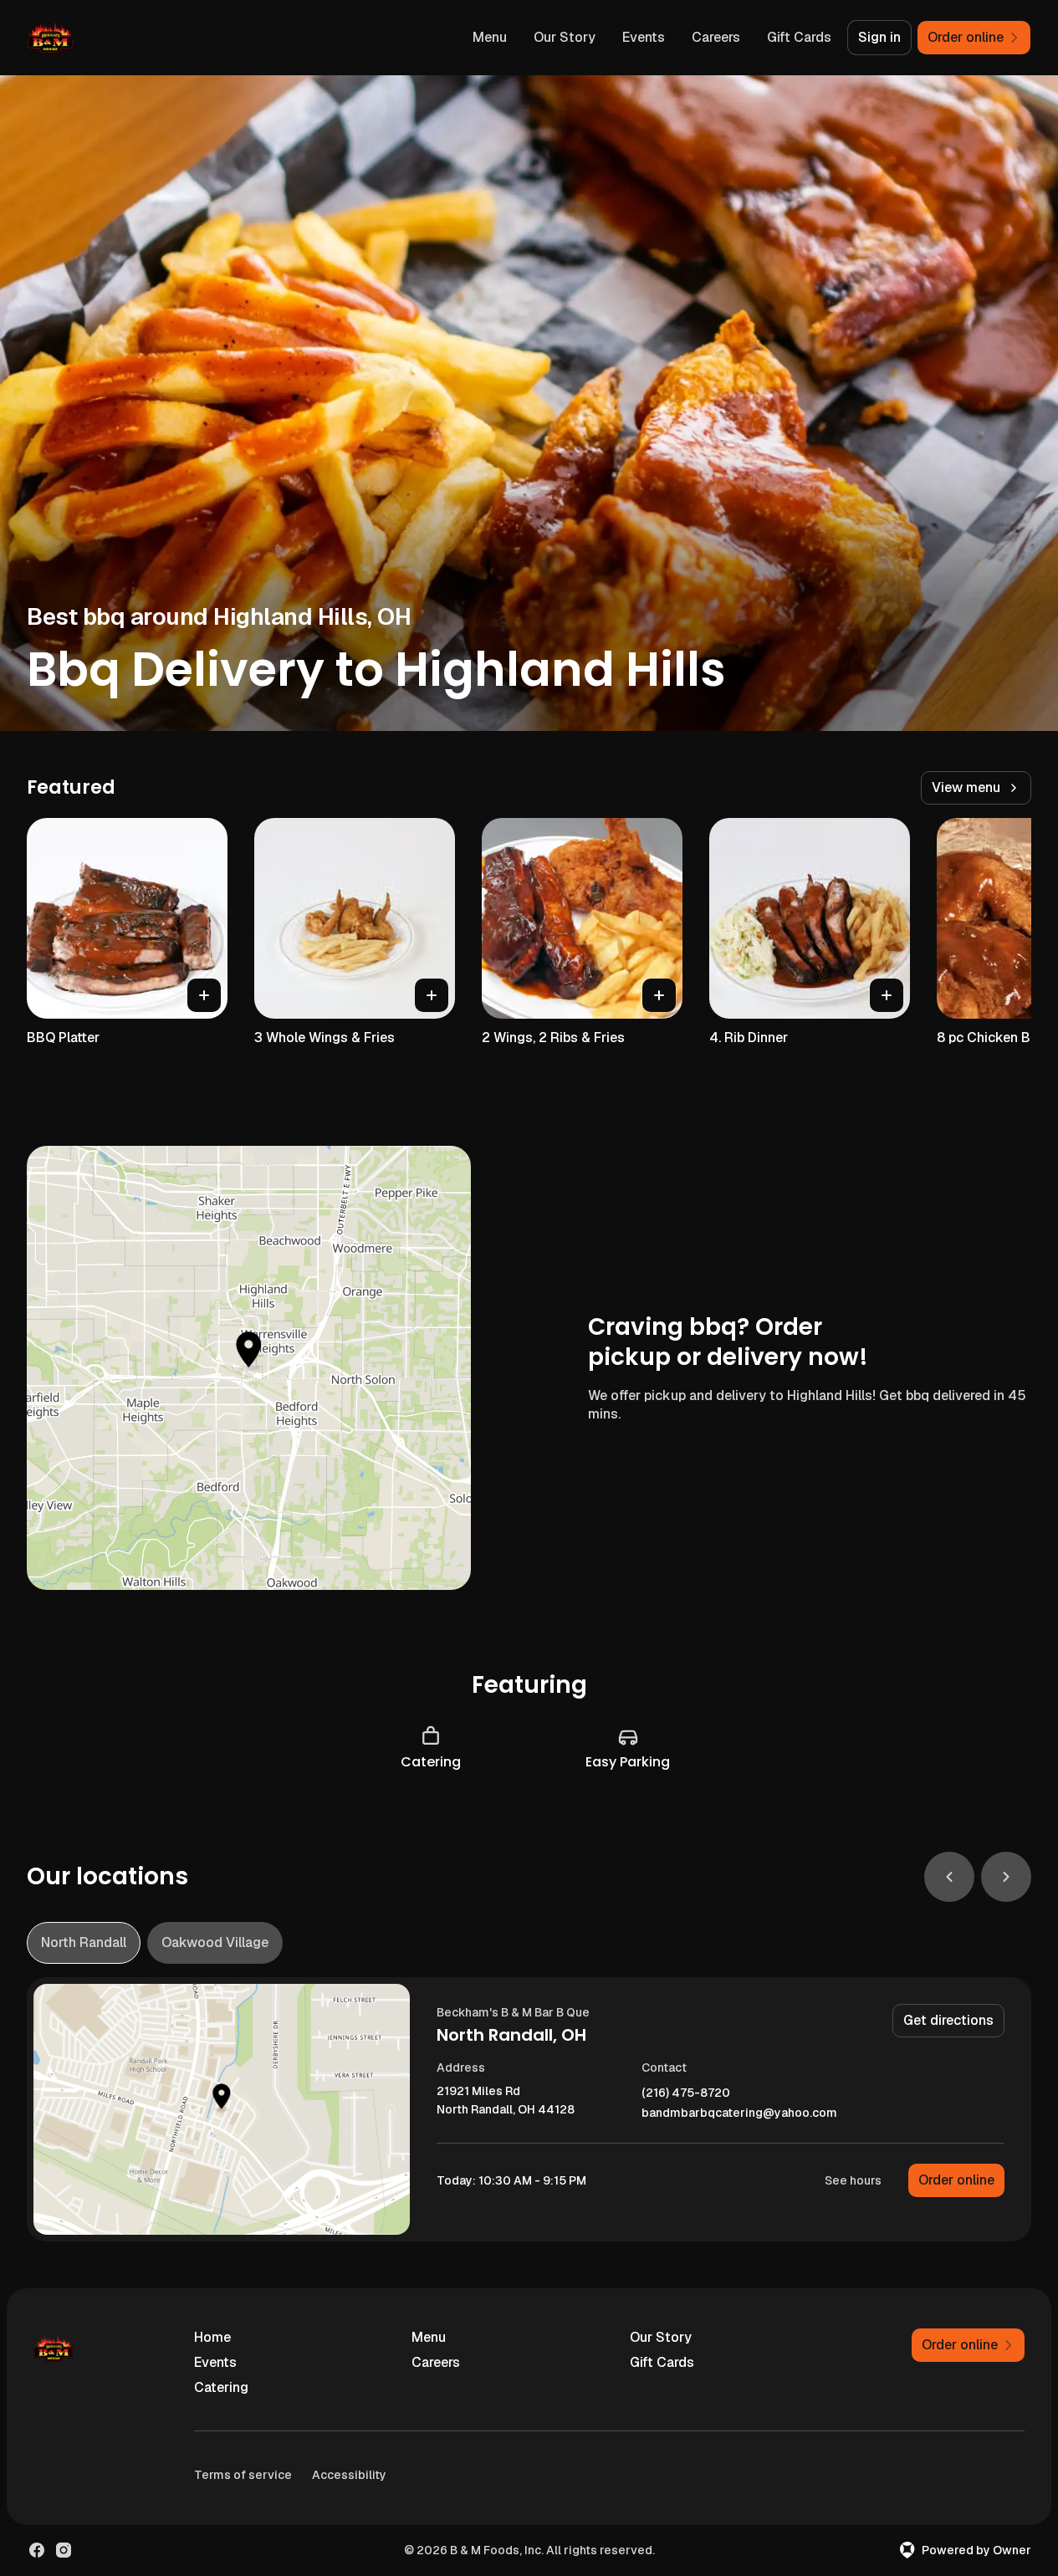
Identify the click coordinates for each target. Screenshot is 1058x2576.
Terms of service (243, 2475)
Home (212, 2337)
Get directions (948, 2020)
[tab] (84, 1943)
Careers (716, 37)
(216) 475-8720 (686, 2093)
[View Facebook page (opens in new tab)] (37, 2550)
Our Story (565, 37)
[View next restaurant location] (1006, 1877)
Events (644, 37)
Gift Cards (799, 37)
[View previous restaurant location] (949, 1877)
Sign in (879, 37)
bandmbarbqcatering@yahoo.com (739, 2113)
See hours (853, 2180)
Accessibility (349, 2475)
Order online (956, 2180)
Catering (221, 2387)
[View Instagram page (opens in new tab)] (64, 2550)
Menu (490, 37)
